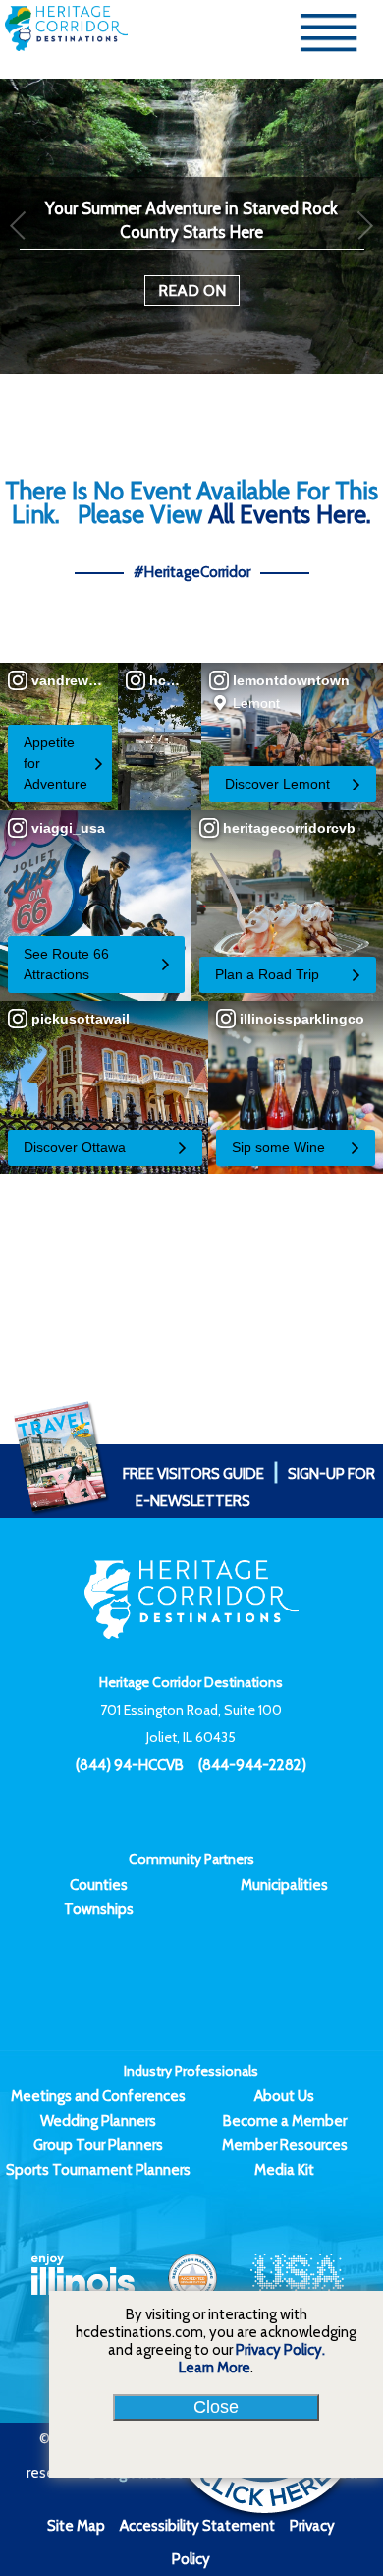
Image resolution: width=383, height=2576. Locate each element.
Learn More (215, 2368)
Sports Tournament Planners (98, 2170)
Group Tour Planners (98, 2145)
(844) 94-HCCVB (130, 1765)
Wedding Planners (98, 2121)
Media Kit (284, 2170)
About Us (284, 2096)
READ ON (192, 291)
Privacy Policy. (280, 2350)
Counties (99, 1885)
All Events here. (290, 514)
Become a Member (285, 2121)
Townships (99, 1909)
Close (216, 2407)
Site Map (76, 2526)
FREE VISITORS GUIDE (193, 1474)
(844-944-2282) (252, 1765)
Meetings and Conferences (98, 2096)
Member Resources (285, 2145)
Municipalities (284, 1885)
